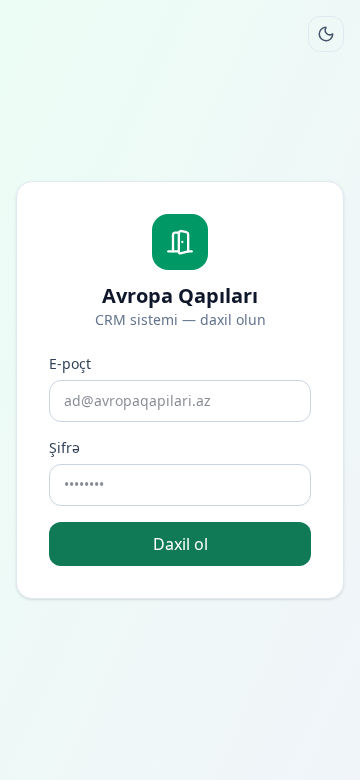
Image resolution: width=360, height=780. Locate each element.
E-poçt (70, 363)
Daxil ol (180, 544)
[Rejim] (326, 34)
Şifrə (64, 447)
